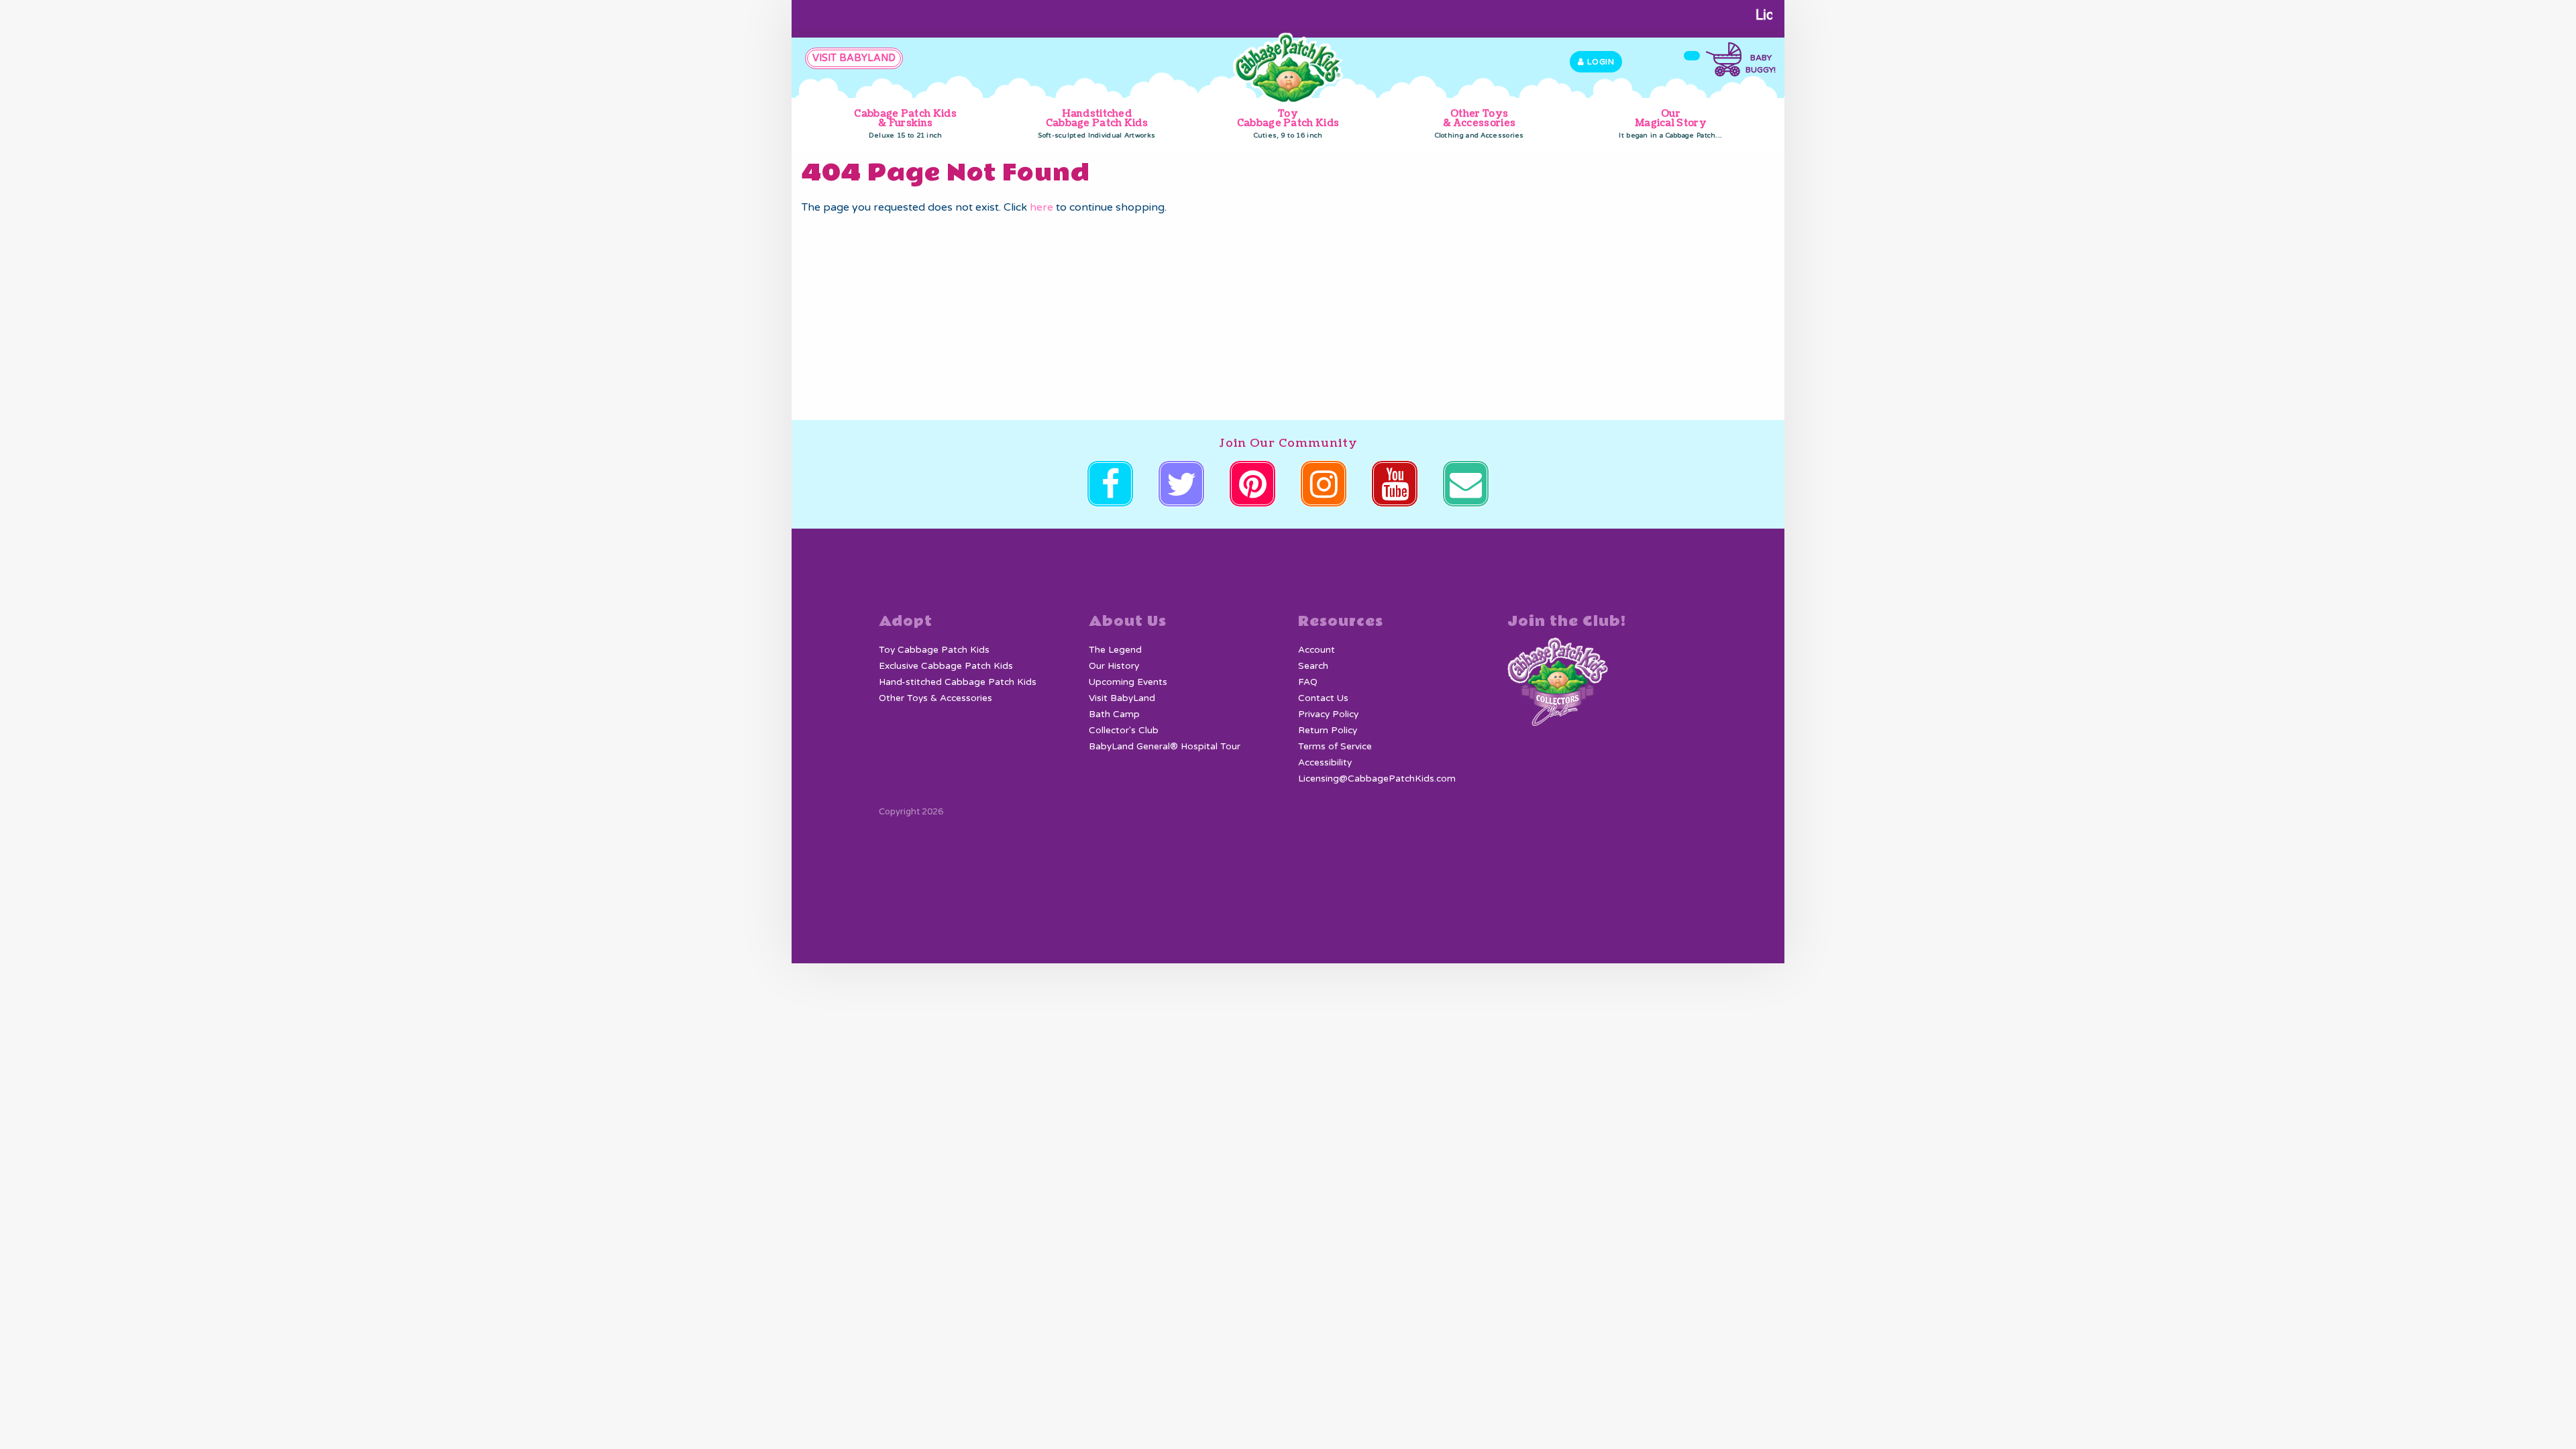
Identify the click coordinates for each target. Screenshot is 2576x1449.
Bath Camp (1114, 714)
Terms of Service (1335, 747)
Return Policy (1328, 731)
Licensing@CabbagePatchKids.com (1377, 779)
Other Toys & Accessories (1480, 123)
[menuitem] (905, 124)
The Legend (1115, 650)
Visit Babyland (854, 58)
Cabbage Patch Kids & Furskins (905, 123)
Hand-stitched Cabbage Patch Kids (958, 682)
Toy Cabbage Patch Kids (1288, 123)
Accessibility (1325, 763)
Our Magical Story (1670, 123)
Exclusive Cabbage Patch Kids (946, 666)
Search (1313, 666)
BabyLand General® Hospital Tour (1165, 747)
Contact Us (1323, 698)
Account (1317, 650)
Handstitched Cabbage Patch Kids (1096, 123)
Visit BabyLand (1122, 698)
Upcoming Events (1128, 682)
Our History (1114, 666)
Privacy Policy (1328, 714)
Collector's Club (1124, 731)
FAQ (1308, 682)
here (1041, 207)
